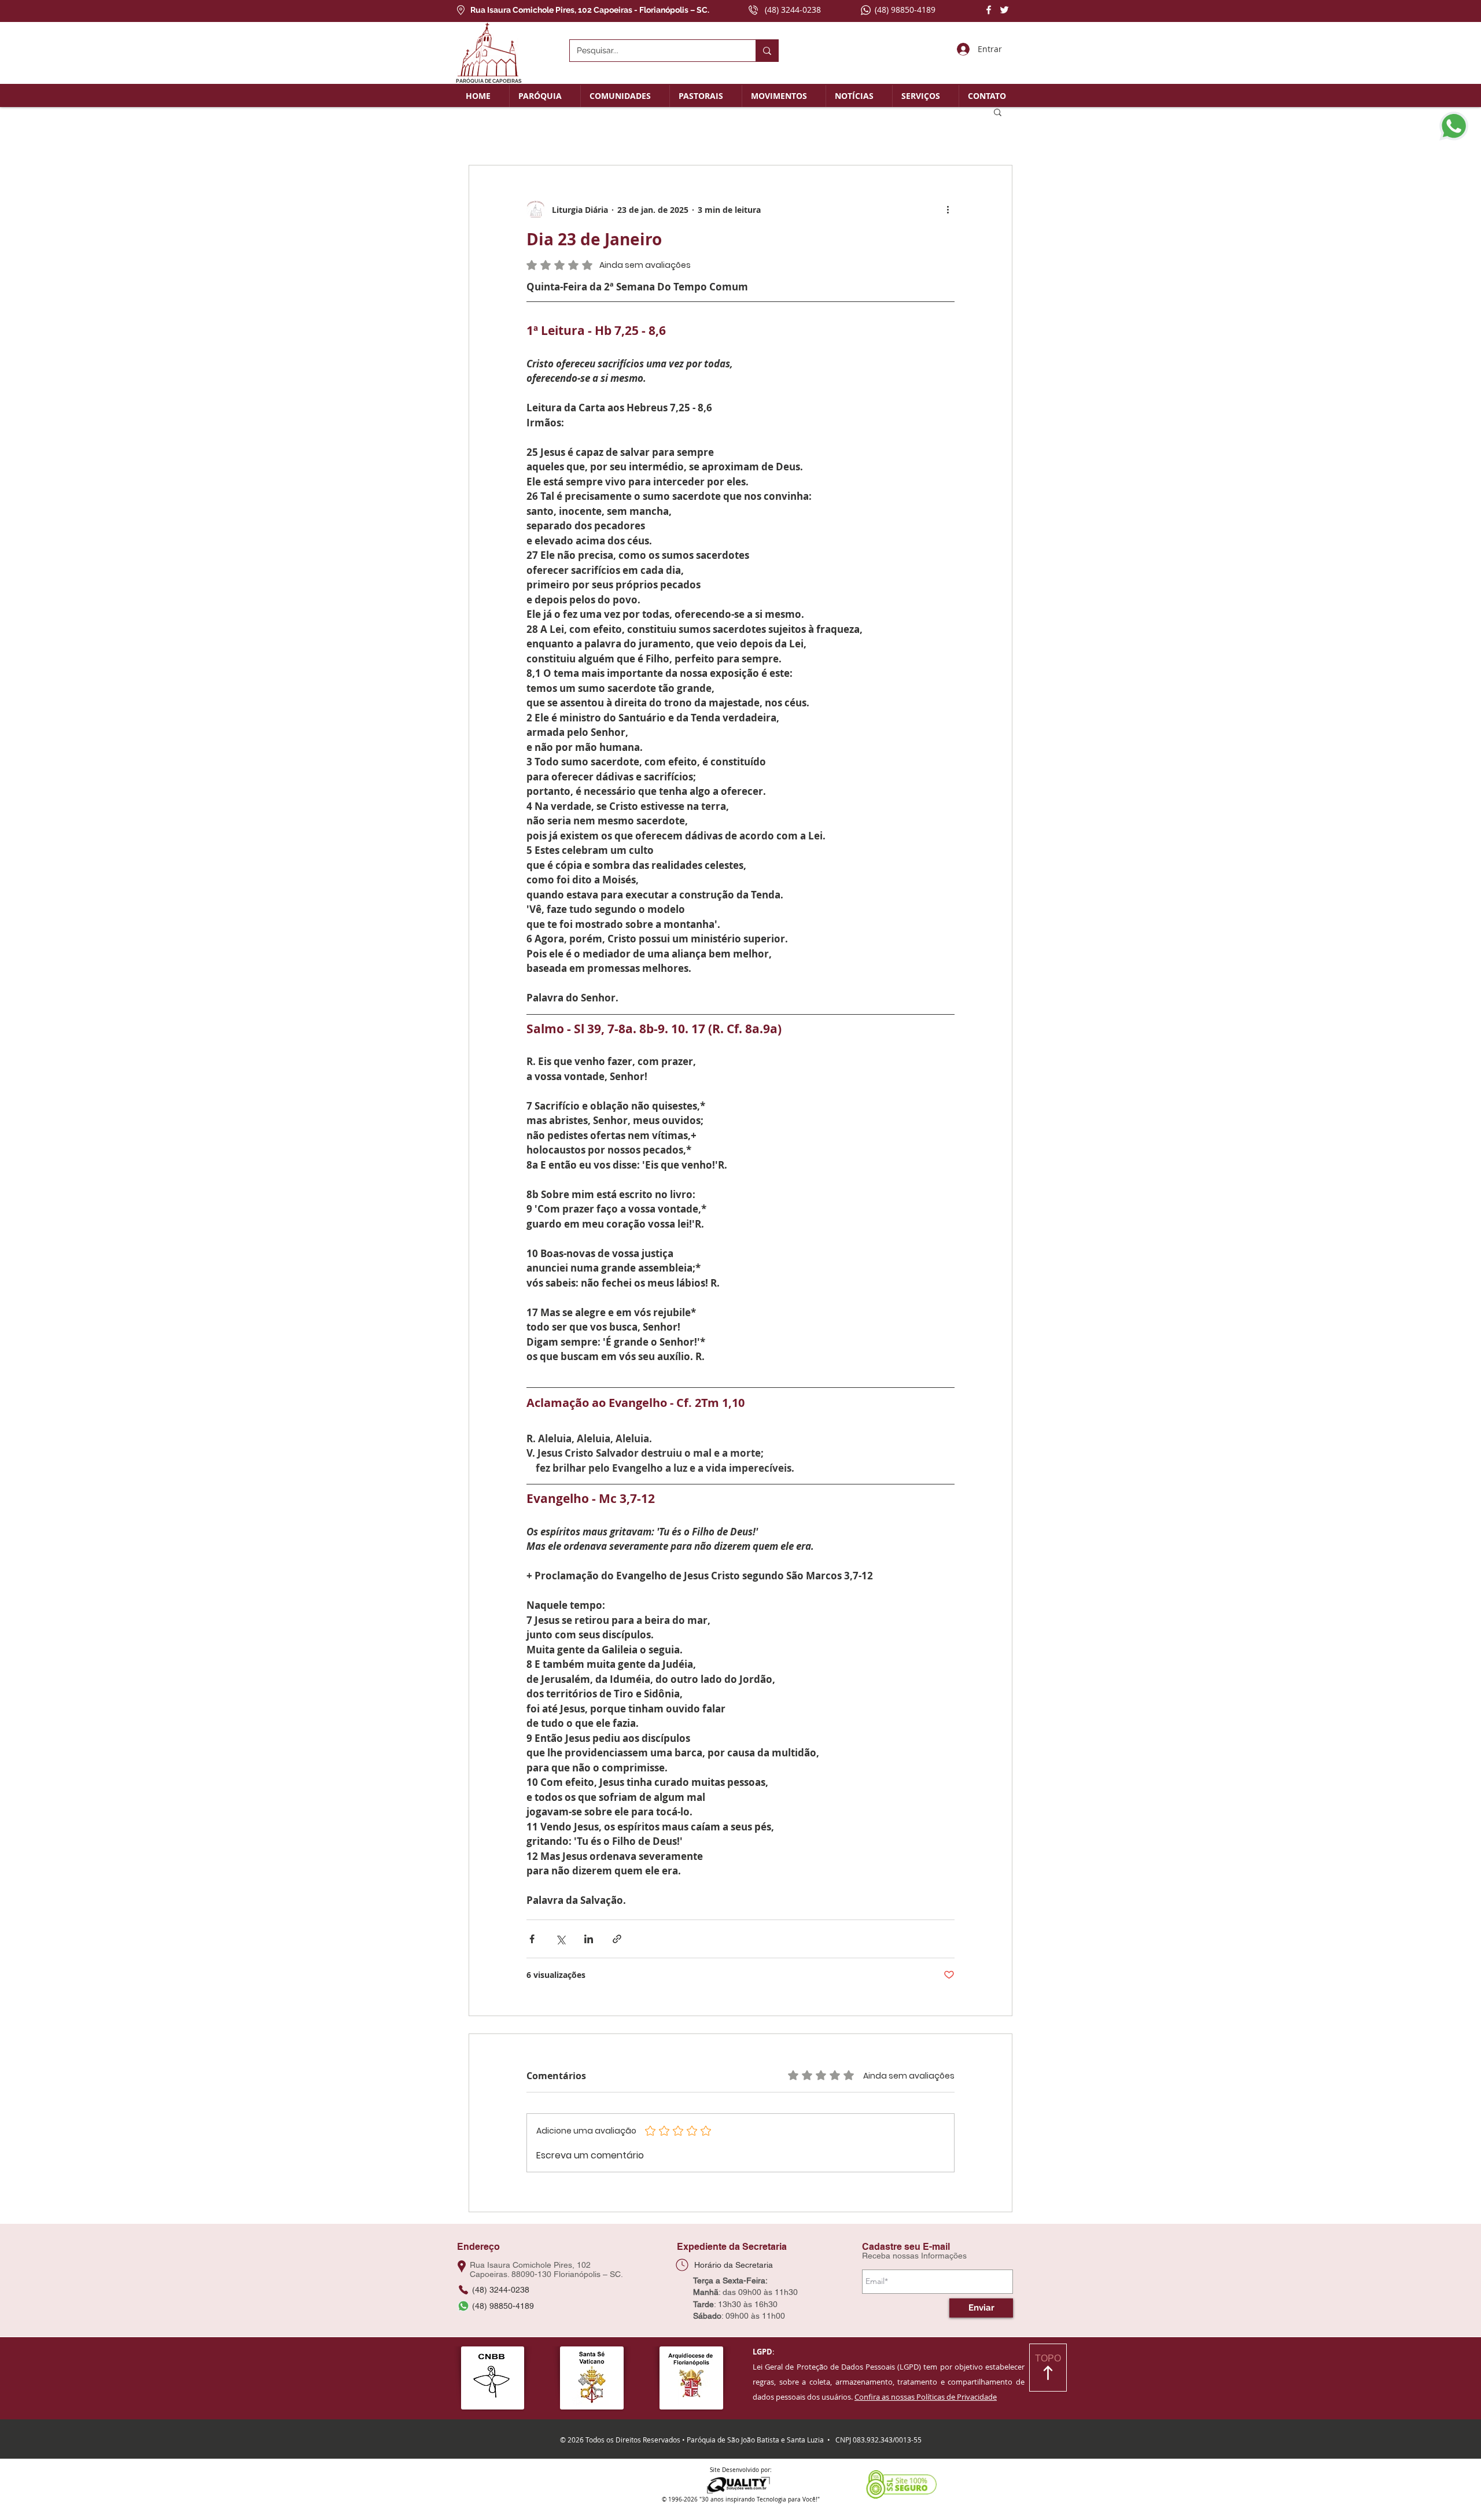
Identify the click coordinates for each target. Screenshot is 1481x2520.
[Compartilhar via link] (617, 1939)
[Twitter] (1004, 10)
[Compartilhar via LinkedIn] (589, 1939)
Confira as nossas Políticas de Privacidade (926, 2397)
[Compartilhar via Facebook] (532, 1939)
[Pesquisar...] (767, 51)
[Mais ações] (948, 209)
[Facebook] (989, 10)
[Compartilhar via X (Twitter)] (560, 1939)
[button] (545, 96)
